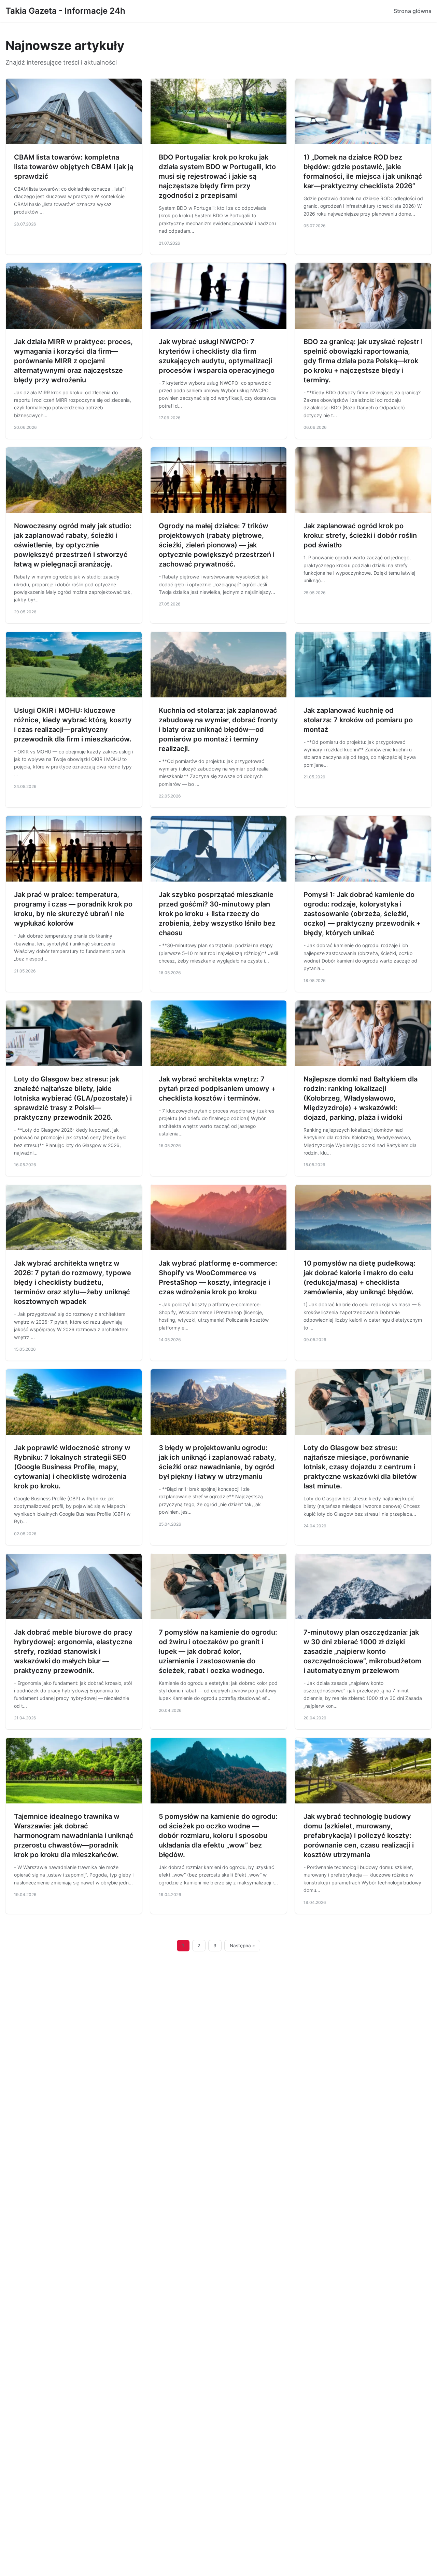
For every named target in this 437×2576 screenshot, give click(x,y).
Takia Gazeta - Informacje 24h (65, 11)
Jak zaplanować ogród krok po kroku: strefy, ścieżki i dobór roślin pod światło (360, 535)
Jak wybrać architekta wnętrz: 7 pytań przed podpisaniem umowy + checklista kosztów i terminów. (217, 1089)
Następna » (242, 1946)
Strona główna (413, 11)
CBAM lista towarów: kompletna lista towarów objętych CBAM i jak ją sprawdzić (74, 167)
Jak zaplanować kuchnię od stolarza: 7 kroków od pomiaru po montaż (358, 720)
